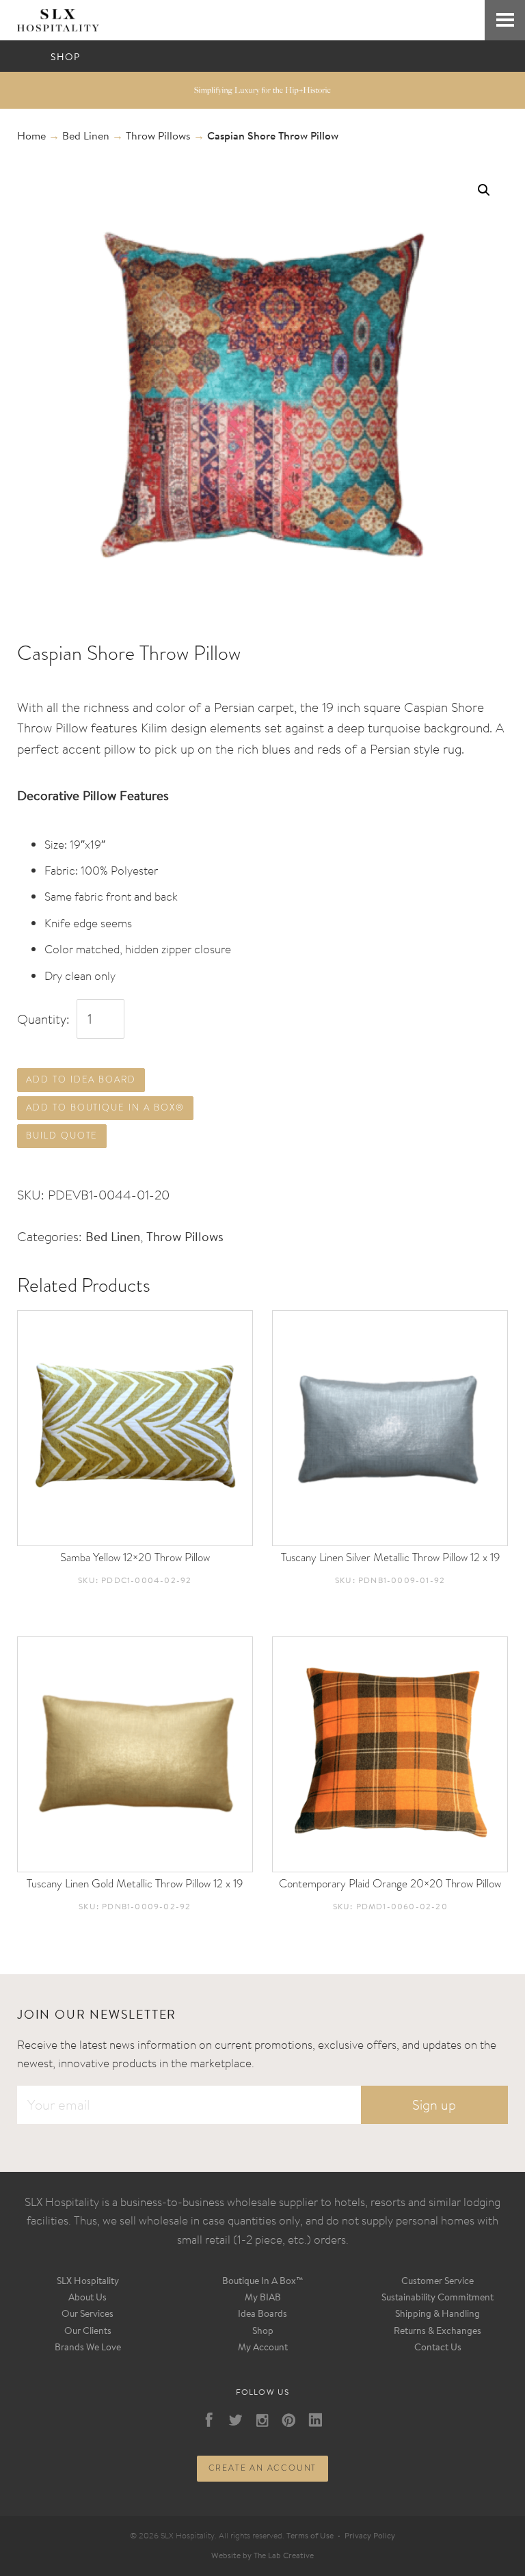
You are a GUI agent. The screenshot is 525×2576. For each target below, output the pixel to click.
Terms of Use (310, 2536)
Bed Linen (86, 137)
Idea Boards (262, 2315)
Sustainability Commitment (437, 2298)
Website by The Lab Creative (262, 2556)
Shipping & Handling (437, 2315)
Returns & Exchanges (437, 2332)
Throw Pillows (158, 137)
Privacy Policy (370, 2536)
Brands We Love (88, 2348)
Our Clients (88, 2332)
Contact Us (438, 2348)
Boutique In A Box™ (263, 2282)
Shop (263, 2332)
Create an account (263, 2468)
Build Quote (62, 1136)
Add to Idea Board (81, 1079)
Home (31, 137)
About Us (87, 2298)
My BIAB (263, 2298)
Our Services (87, 2315)
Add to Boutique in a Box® (105, 1107)
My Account (263, 2348)
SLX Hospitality (88, 2282)
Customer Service (437, 2282)
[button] (484, 190)
